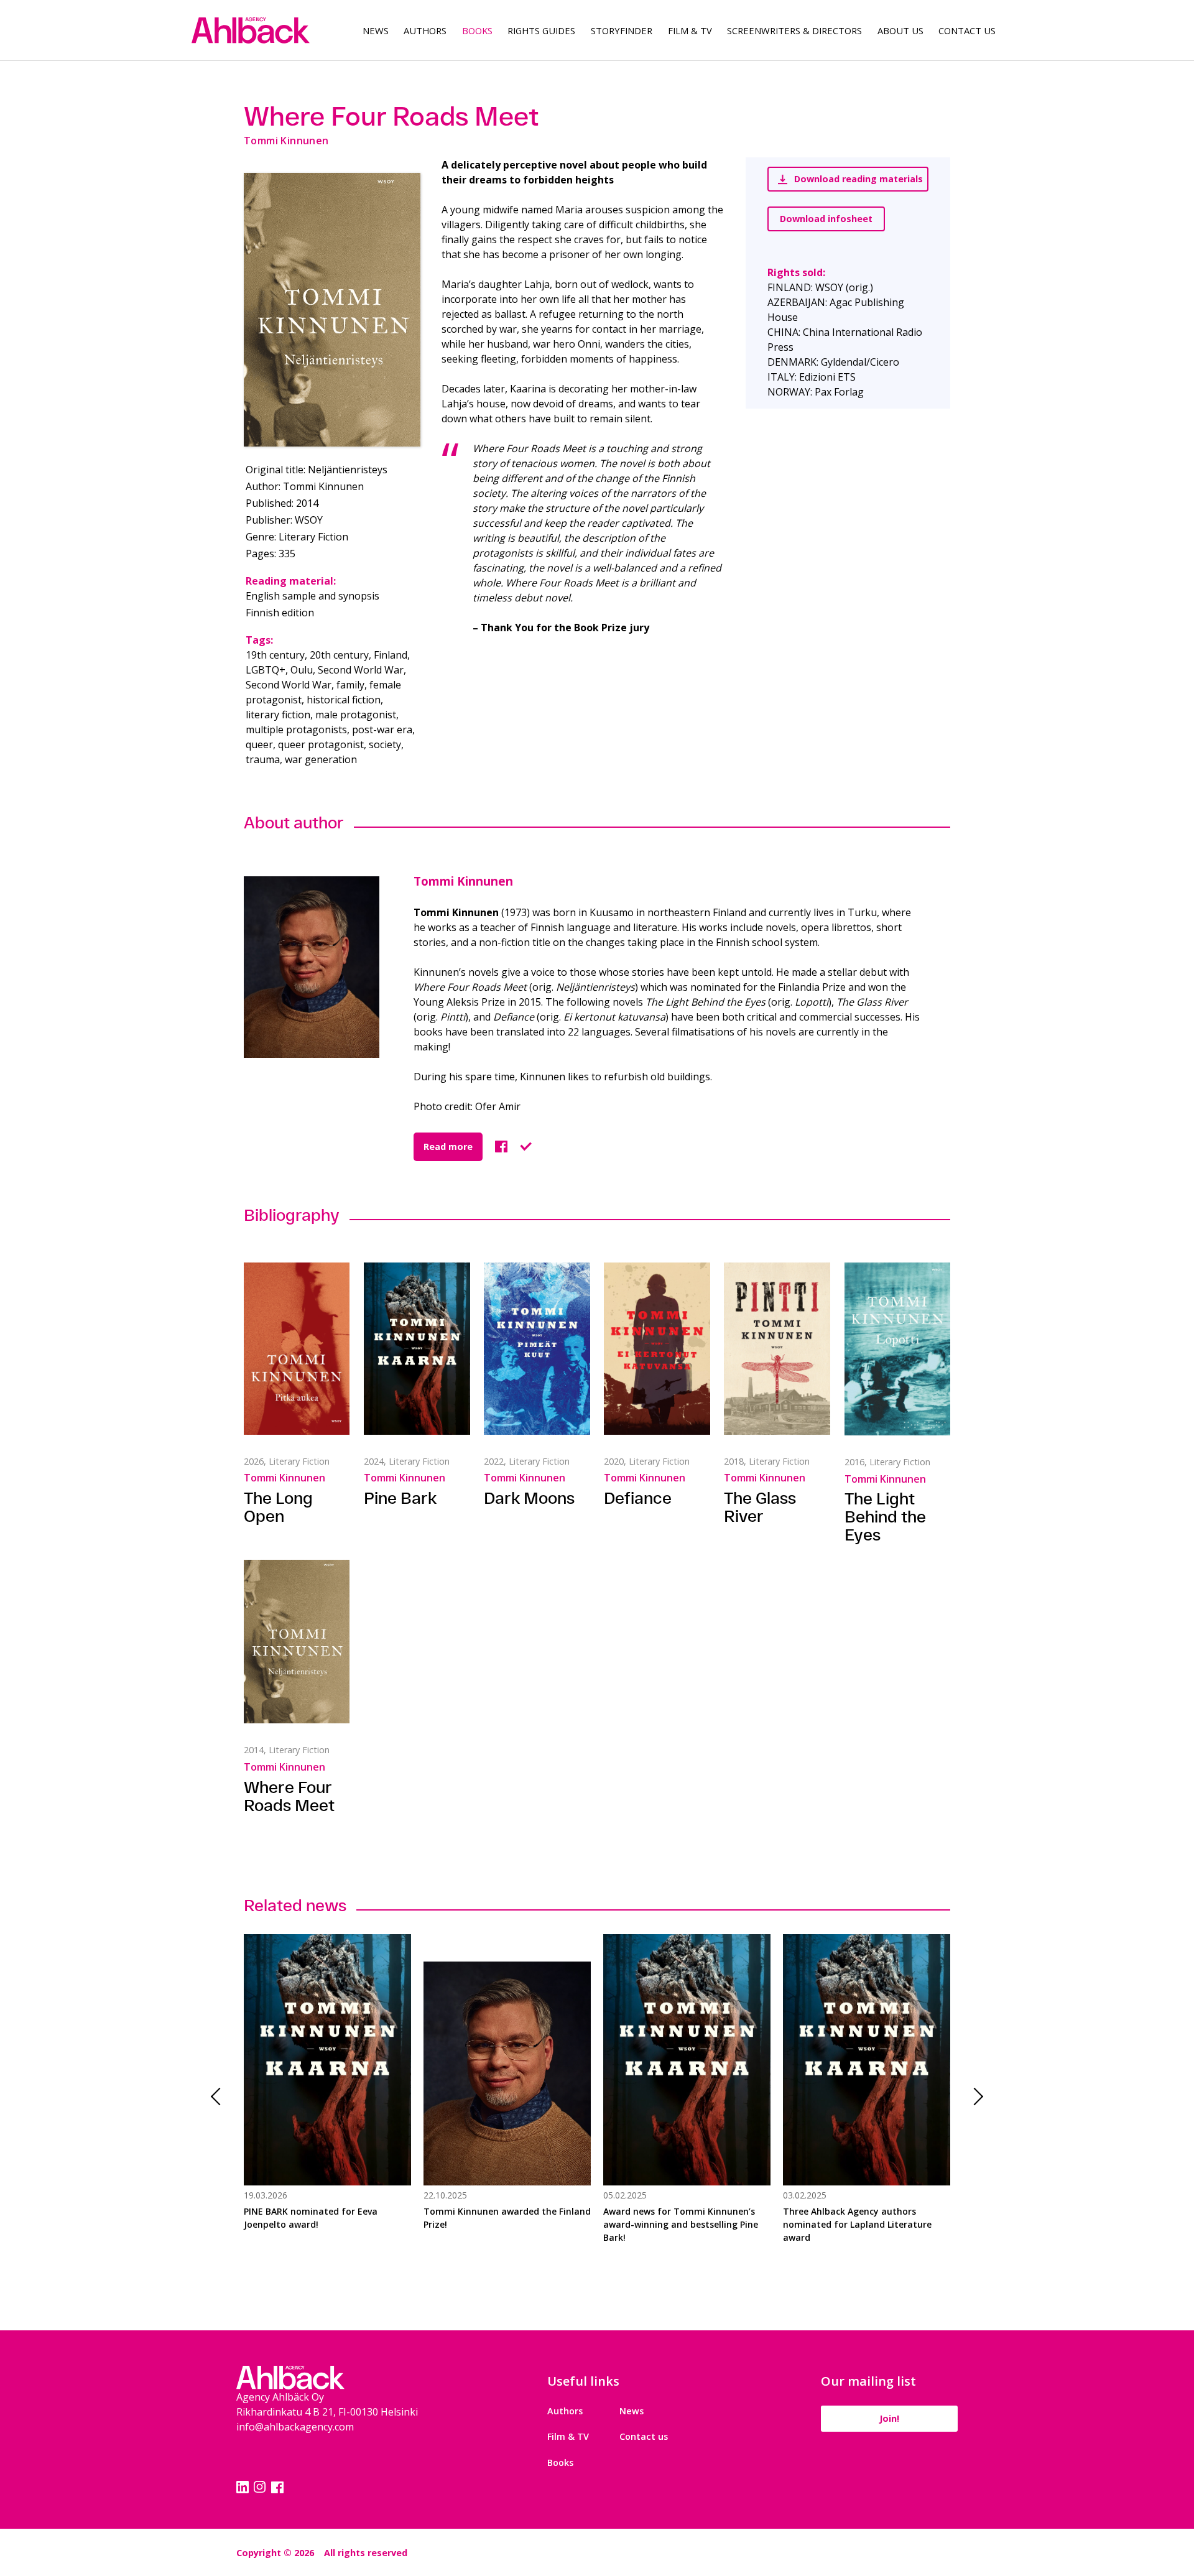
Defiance (638, 1498)
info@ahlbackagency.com (295, 2427)
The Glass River (760, 1507)
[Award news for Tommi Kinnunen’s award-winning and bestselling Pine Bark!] (687, 2060)
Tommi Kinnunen (463, 881)
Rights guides (541, 30)
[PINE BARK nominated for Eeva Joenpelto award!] (327, 2060)
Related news (295, 1905)
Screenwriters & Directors (794, 30)
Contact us (644, 2436)
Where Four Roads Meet (289, 1796)
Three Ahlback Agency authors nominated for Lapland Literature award (857, 2224)
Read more (448, 1147)
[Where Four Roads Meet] (332, 310)
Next (974, 2097)
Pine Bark (400, 1498)
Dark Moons (529, 1498)
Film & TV (690, 30)
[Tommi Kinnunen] (329, 967)
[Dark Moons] (537, 1348)
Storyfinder (622, 30)
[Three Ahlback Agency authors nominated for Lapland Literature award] (867, 2060)
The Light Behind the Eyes (885, 1517)
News (376, 30)
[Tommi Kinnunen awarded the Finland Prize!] (507, 2060)
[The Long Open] (297, 1349)
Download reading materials (858, 179)
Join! (889, 2418)
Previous (220, 2097)
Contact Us (967, 30)
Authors (425, 30)
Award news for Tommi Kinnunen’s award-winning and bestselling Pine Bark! (681, 2224)
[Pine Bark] (417, 1348)
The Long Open (278, 1507)
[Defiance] (657, 1349)
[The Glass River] (777, 1349)
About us (900, 30)
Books (477, 30)
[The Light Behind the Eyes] (897, 1349)
